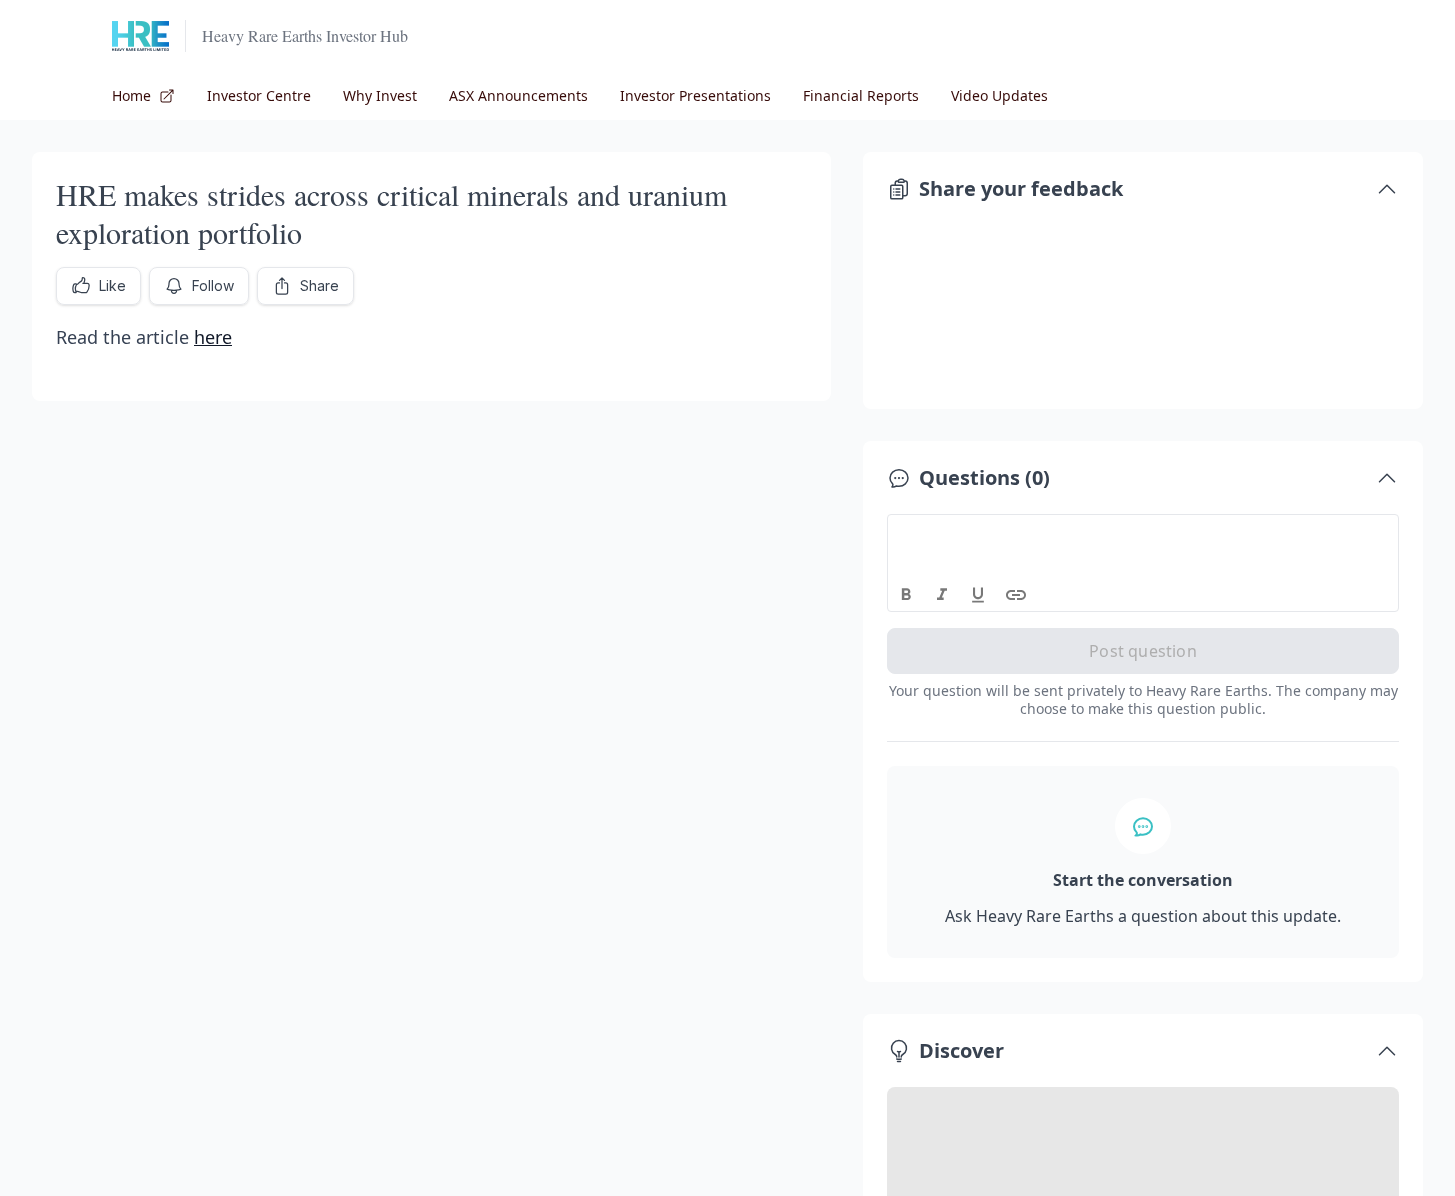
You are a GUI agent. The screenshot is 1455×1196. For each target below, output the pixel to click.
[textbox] (1143, 533)
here (213, 337)
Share (319, 285)
